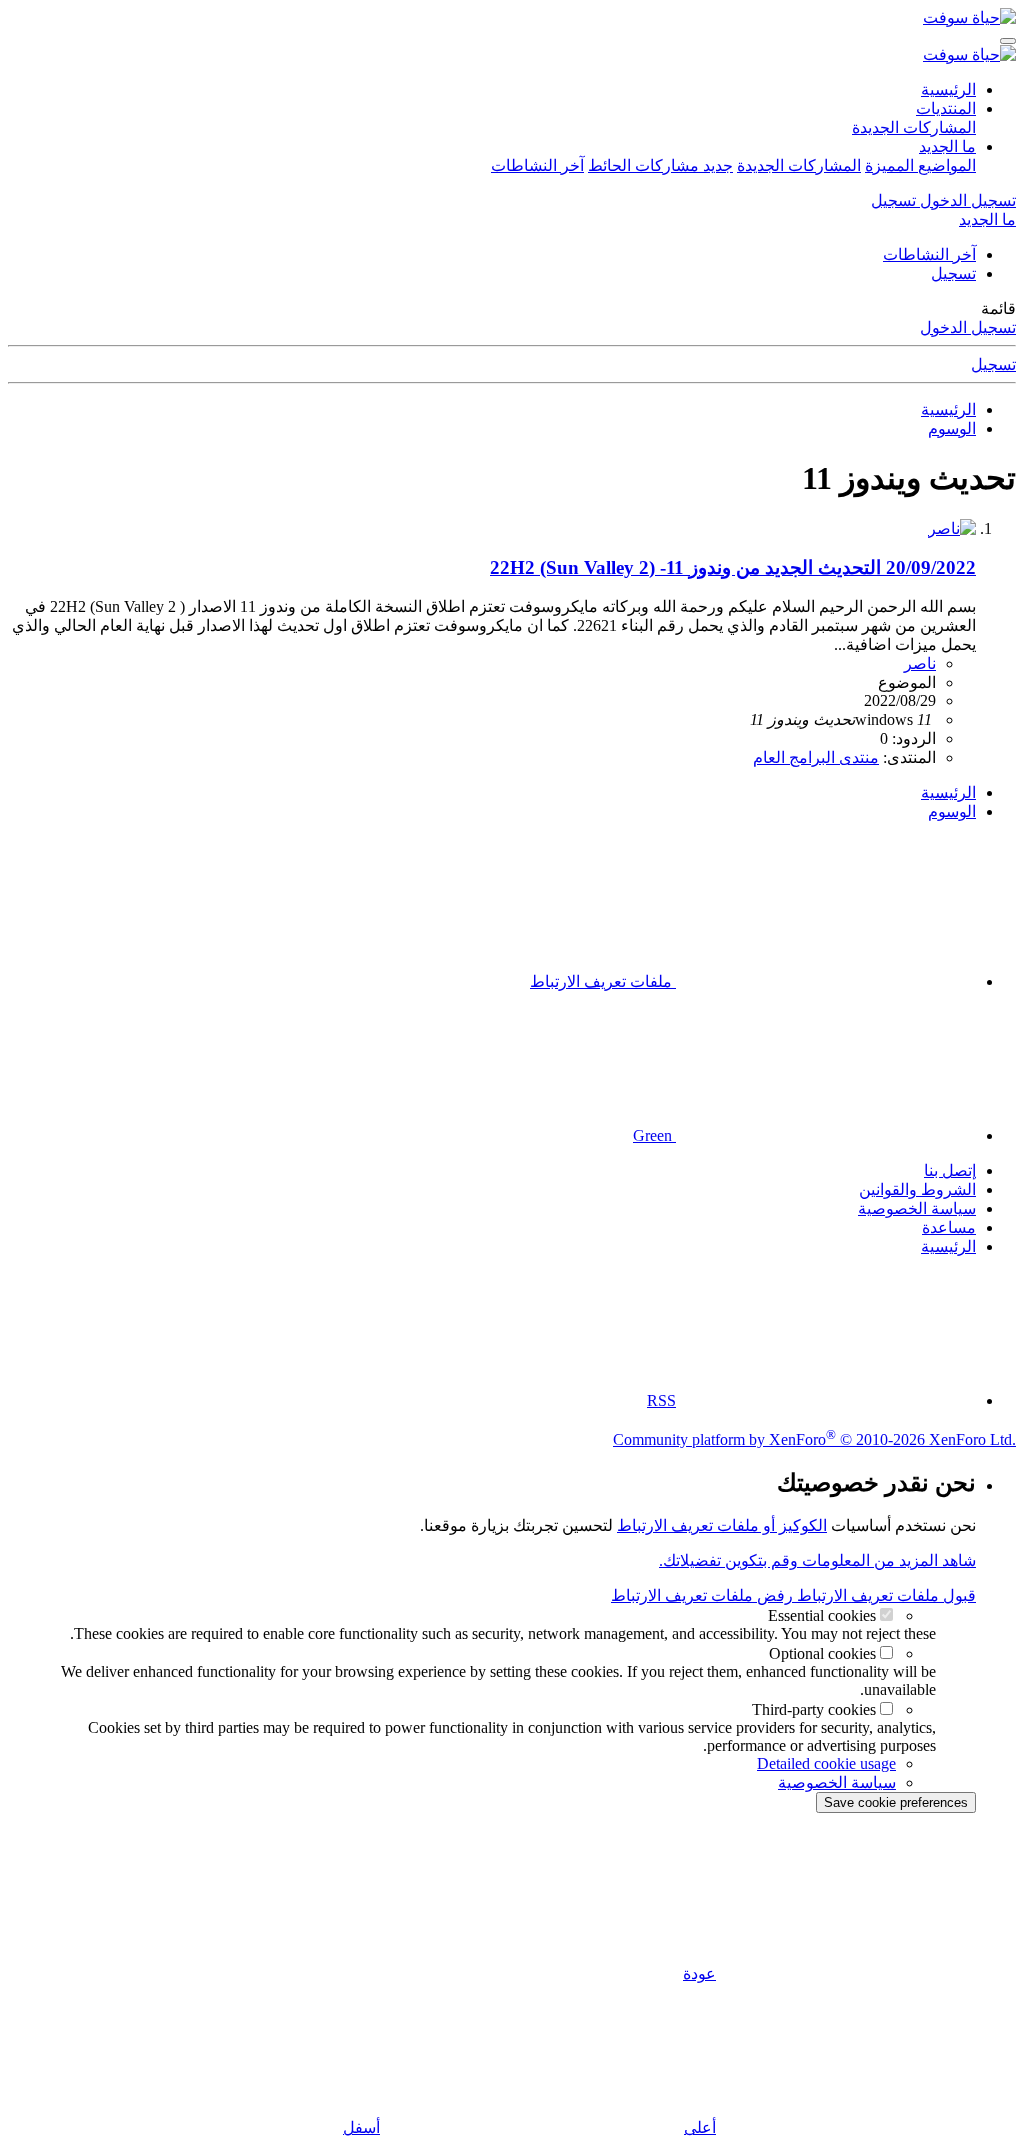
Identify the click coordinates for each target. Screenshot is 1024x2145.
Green (654, 1135)
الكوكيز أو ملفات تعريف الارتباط (722, 1525)
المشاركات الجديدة (914, 127)
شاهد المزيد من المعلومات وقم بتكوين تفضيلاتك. (817, 1560)
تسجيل (953, 273)
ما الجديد (947, 146)
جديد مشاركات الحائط (660, 165)
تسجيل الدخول (968, 327)
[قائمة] (1008, 41)
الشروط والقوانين (917, 1189)
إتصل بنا (950, 1170)
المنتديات (946, 108)
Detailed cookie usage (826, 1763)
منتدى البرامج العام (816, 757)
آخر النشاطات (537, 165)
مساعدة (949, 1227)
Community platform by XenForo (814, 1439)
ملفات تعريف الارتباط (603, 981)
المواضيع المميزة (920, 165)
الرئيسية (948, 89)
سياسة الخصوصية (917, 1208)
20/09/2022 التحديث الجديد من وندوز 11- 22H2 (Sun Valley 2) (733, 567)
